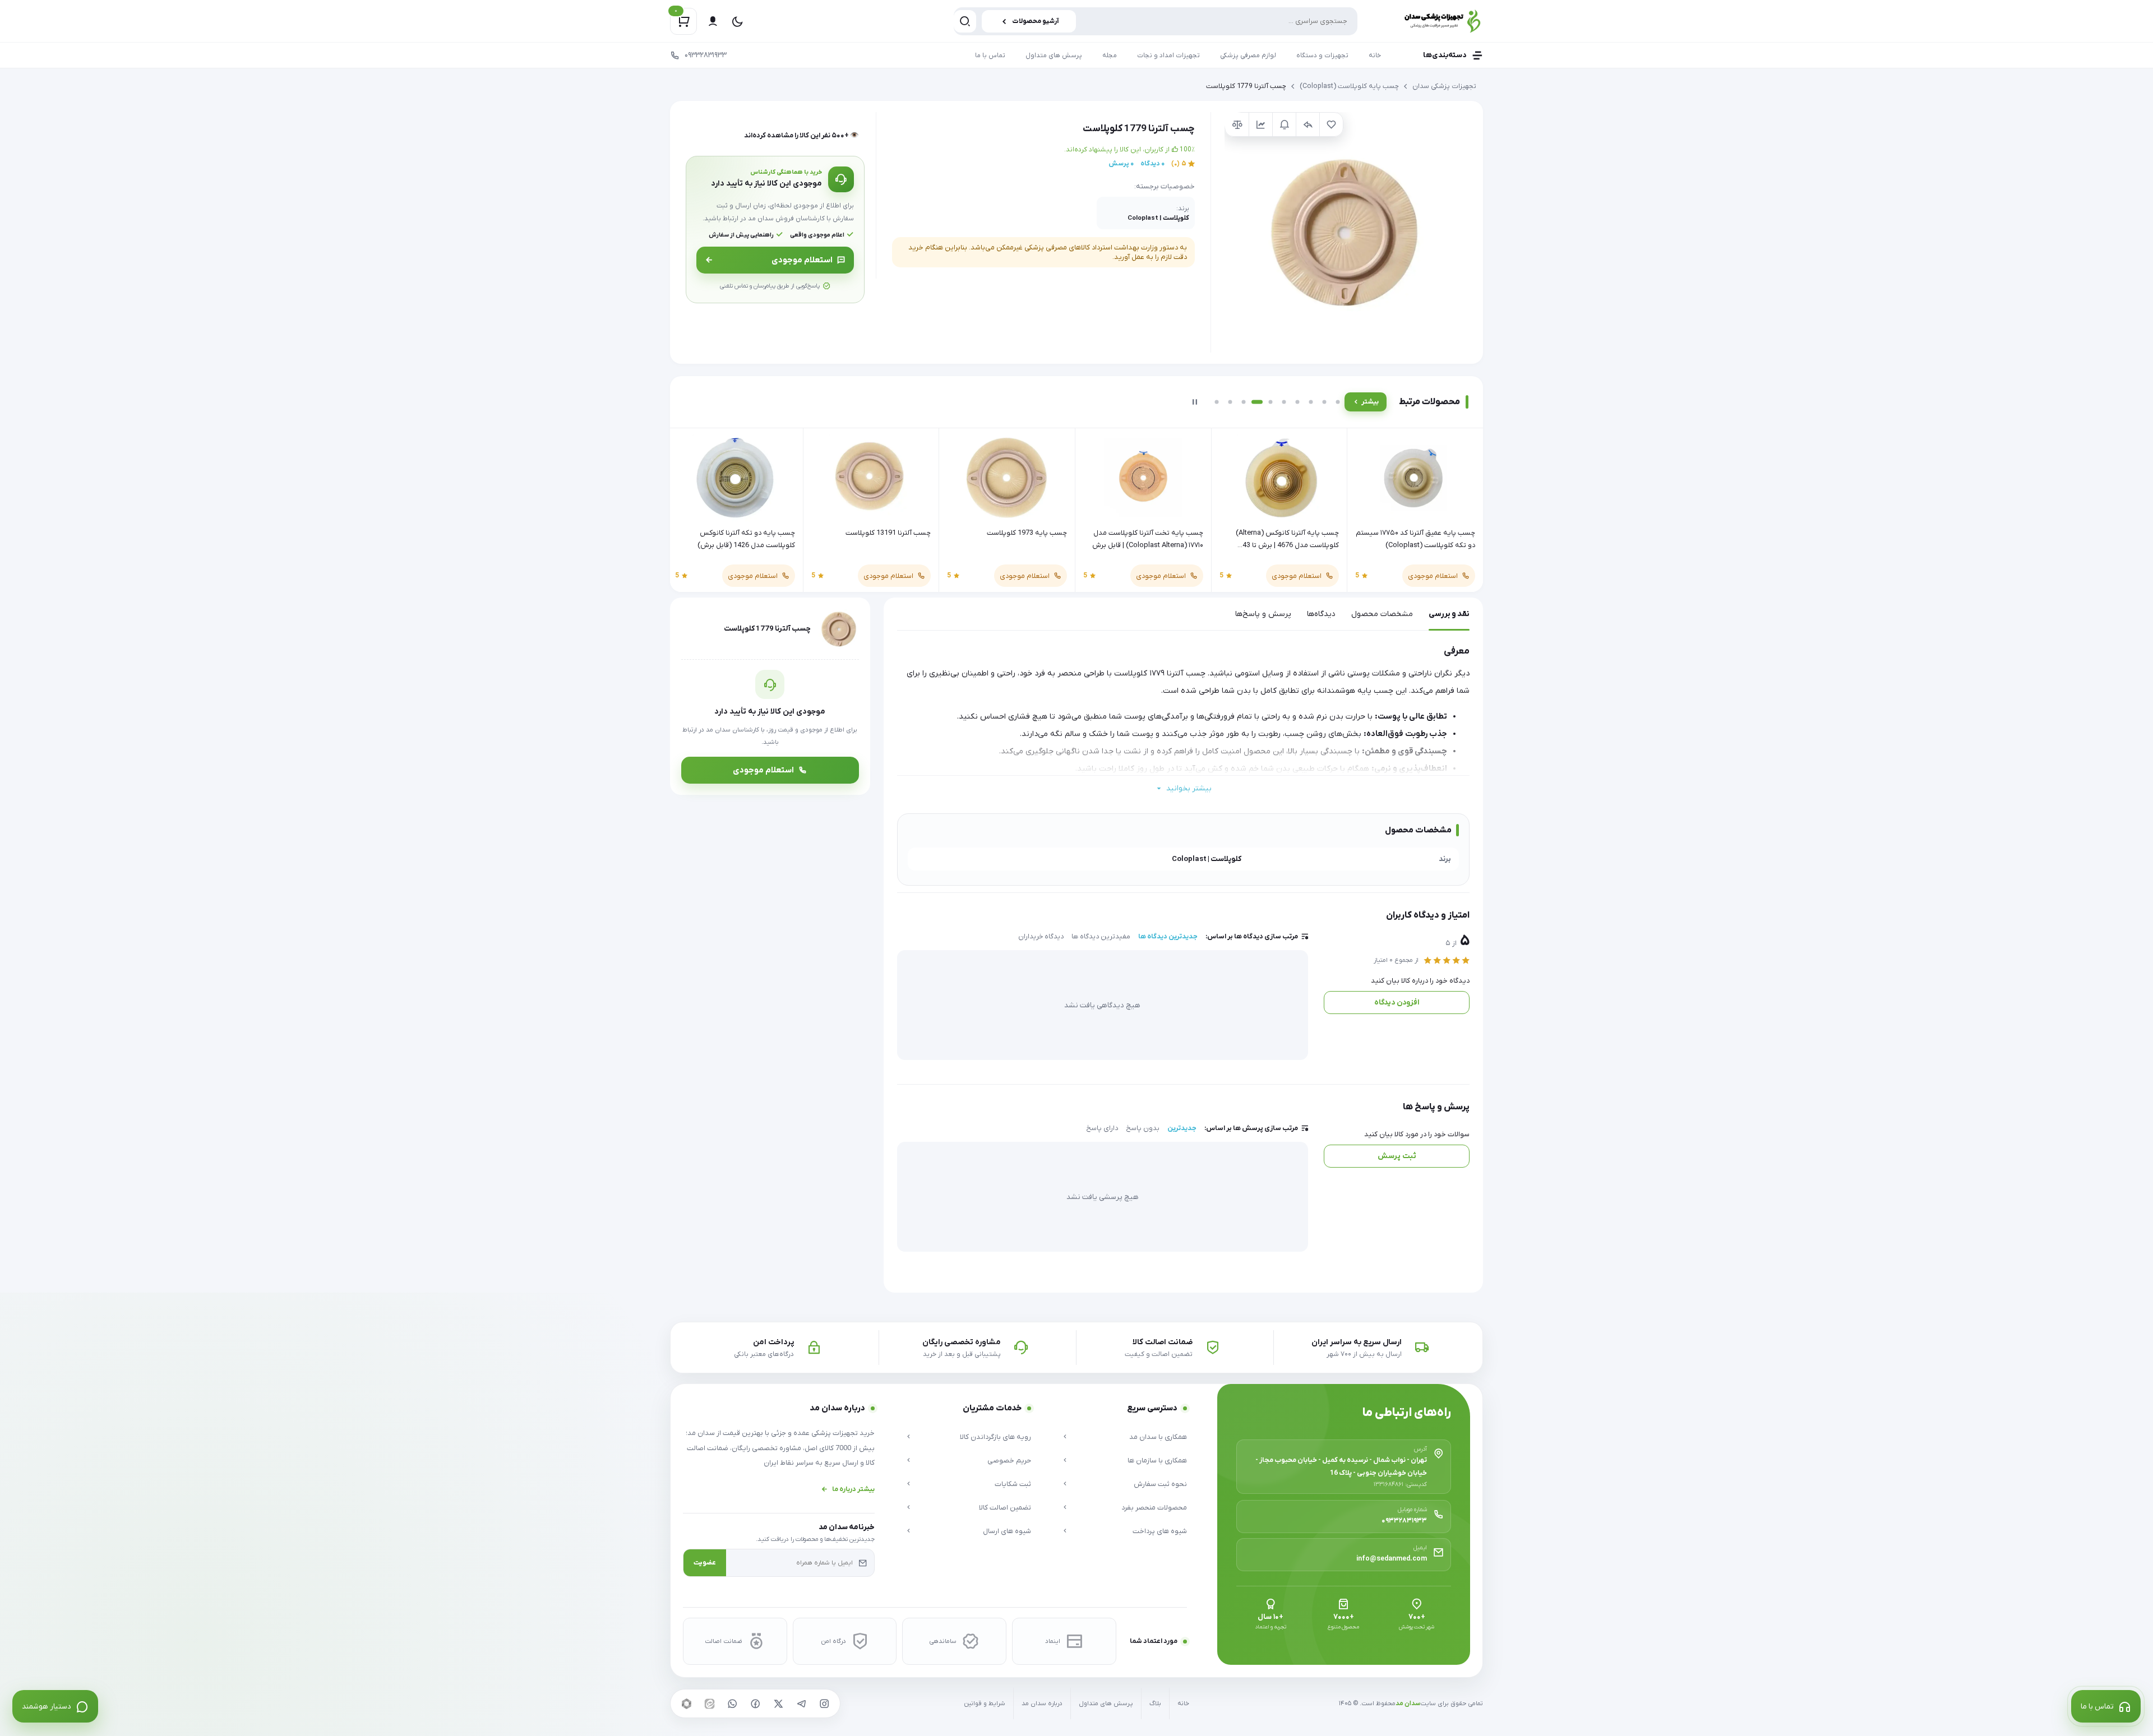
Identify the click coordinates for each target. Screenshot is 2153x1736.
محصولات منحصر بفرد (1154, 1508)
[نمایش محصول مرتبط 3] (1244, 402)
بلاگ (1155, 1704)
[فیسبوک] (755, 1703)
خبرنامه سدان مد (847, 1527)
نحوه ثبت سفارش (1160, 1484)
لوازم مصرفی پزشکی (1248, 55)
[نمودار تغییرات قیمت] (1260, 124)
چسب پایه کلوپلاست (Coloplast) (1349, 86)
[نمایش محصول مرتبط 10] (1338, 402)
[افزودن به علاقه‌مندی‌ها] (1331, 124)
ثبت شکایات (1013, 1484)
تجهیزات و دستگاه (1322, 55)
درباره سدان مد (1042, 1704)
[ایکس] (778, 1703)
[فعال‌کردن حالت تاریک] (737, 21)
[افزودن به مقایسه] (1237, 124)
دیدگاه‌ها (1321, 614)
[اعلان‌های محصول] (1284, 124)
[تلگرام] (801, 1703)
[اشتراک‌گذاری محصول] (1307, 124)
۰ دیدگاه (1152, 164)
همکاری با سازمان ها (1157, 1460)
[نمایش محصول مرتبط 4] (1257, 402)
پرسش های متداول (1054, 55)
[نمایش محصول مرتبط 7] (1297, 402)
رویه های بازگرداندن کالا (995, 1437)
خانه (1375, 55)
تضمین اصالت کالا (1005, 1508)
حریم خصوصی (1009, 1460)
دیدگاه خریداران (1041, 937)
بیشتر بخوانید (1189, 788)
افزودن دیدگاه (1397, 1003)
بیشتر (1370, 402)
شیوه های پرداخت (1160, 1531)
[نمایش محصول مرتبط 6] (1284, 402)
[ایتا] (709, 1703)
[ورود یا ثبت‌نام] (713, 21)
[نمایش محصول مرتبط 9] (1324, 402)
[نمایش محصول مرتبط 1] (1217, 402)
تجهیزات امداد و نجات (1168, 55)
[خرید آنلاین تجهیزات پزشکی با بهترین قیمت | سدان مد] (1430, 21)
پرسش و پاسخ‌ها (1263, 614)
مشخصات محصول (1382, 614)
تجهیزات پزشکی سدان (1444, 86)
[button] (1345, 232)
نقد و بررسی (1449, 614)
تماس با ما (990, 55)
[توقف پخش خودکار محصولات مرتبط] (1195, 402)
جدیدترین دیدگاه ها (1168, 937)
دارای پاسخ (1102, 1128)
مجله (1110, 55)
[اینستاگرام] (824, 1703)
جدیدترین (1182, 1128)
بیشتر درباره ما (853, 1489)
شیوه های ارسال (1007, 1531)
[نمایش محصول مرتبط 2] (1230, 402)
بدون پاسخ (1143, 1128)
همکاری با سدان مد (1158, 1437)
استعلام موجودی (802, 260)
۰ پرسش (1121, 164)
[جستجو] (965, 21)
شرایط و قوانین (985, 1704)
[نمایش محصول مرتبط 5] (1270, 402)
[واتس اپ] (732, 1703)
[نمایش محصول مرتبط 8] (1311, 402)
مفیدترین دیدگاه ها (1101, 937)
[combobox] (1156, 21)
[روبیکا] (686, 1703)
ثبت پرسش (1397, 1156)
